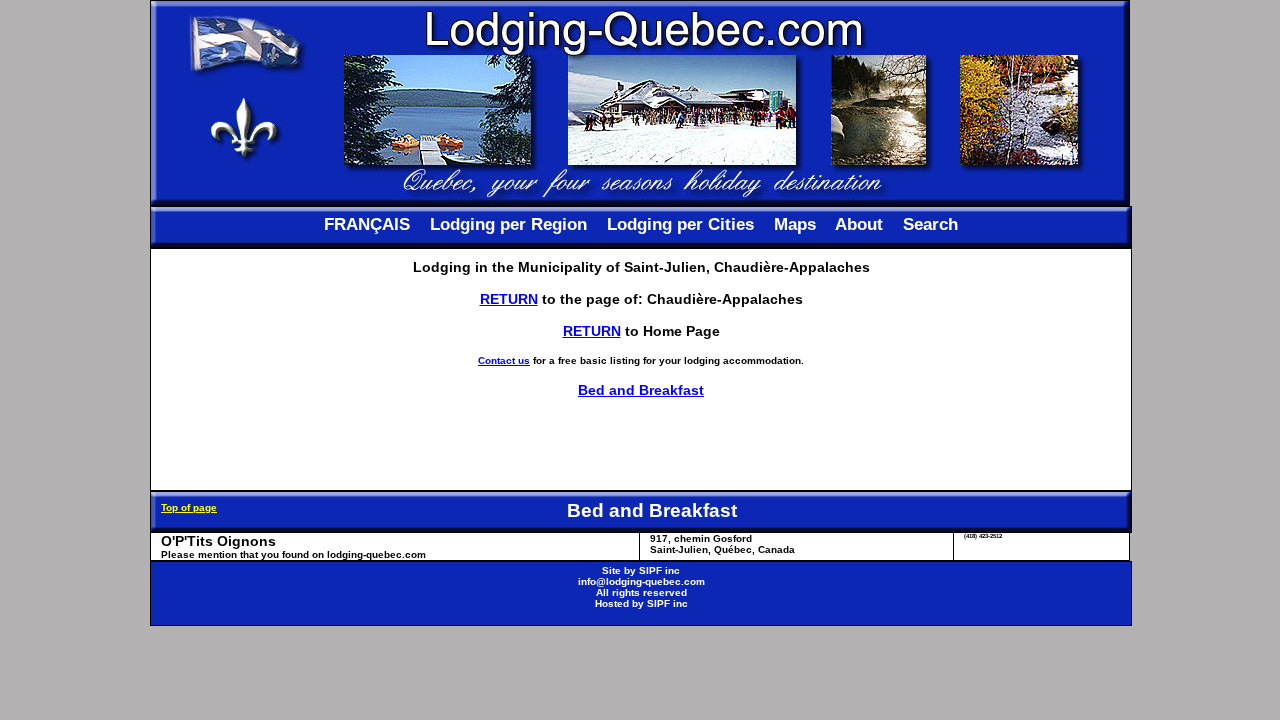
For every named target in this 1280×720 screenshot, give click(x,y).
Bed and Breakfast (641, 390)
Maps (795, 224)
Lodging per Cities (680, 224)
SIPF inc (659, 570)
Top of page (189, 507)
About (859, 224)
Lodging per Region (508, 224)
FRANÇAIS (367, 224)
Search (930, 224)
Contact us (504, 360)
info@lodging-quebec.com (641, 581)
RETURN (509, 299)
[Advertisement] (641, 444)
